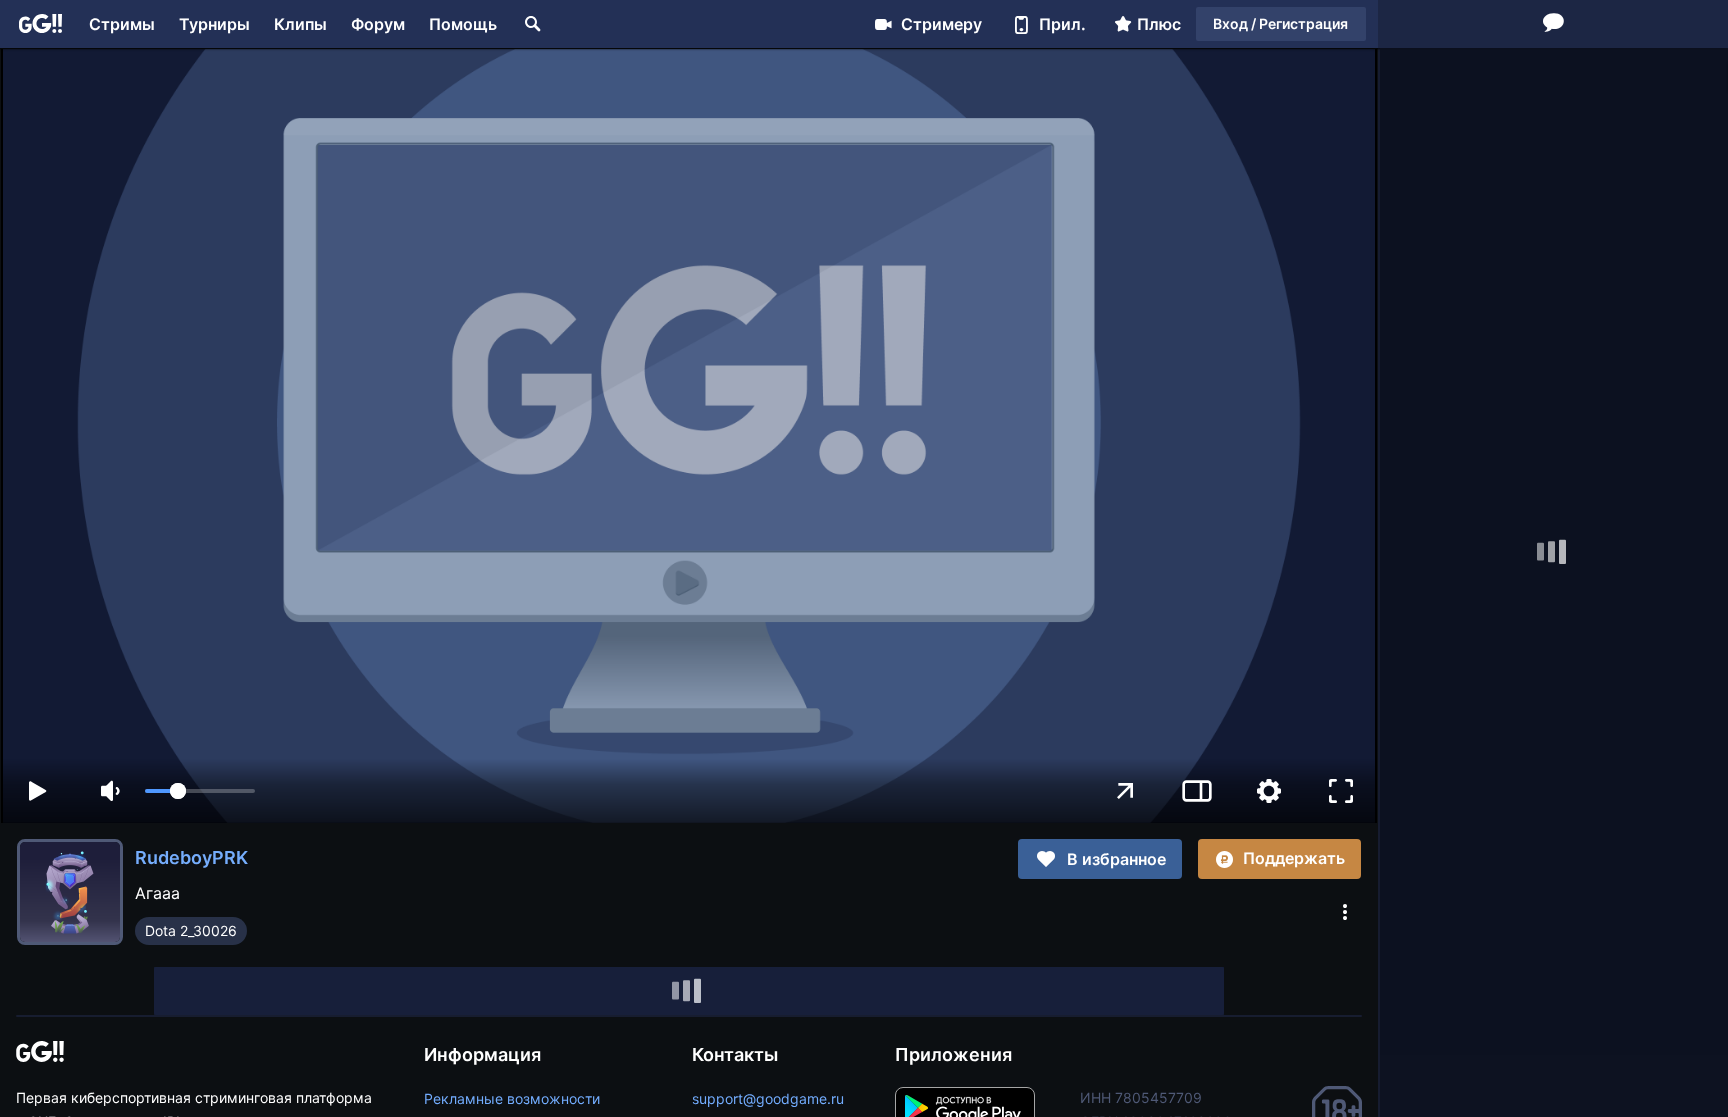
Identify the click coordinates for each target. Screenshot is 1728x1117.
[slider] (200, 791)
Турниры (214, 24)
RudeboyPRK (191, 857)
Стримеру (941, 24)
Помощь (463, 24)
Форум (378, 24)
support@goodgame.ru (768, 1098)
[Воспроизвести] (37, 791)
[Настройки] (1269, 791)
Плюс (1159, 24)
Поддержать (1294, 858)
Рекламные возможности (512, 1098)
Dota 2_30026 (191, 930)
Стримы (122, 24)
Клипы (300, 24)
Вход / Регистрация (1280, 23)
